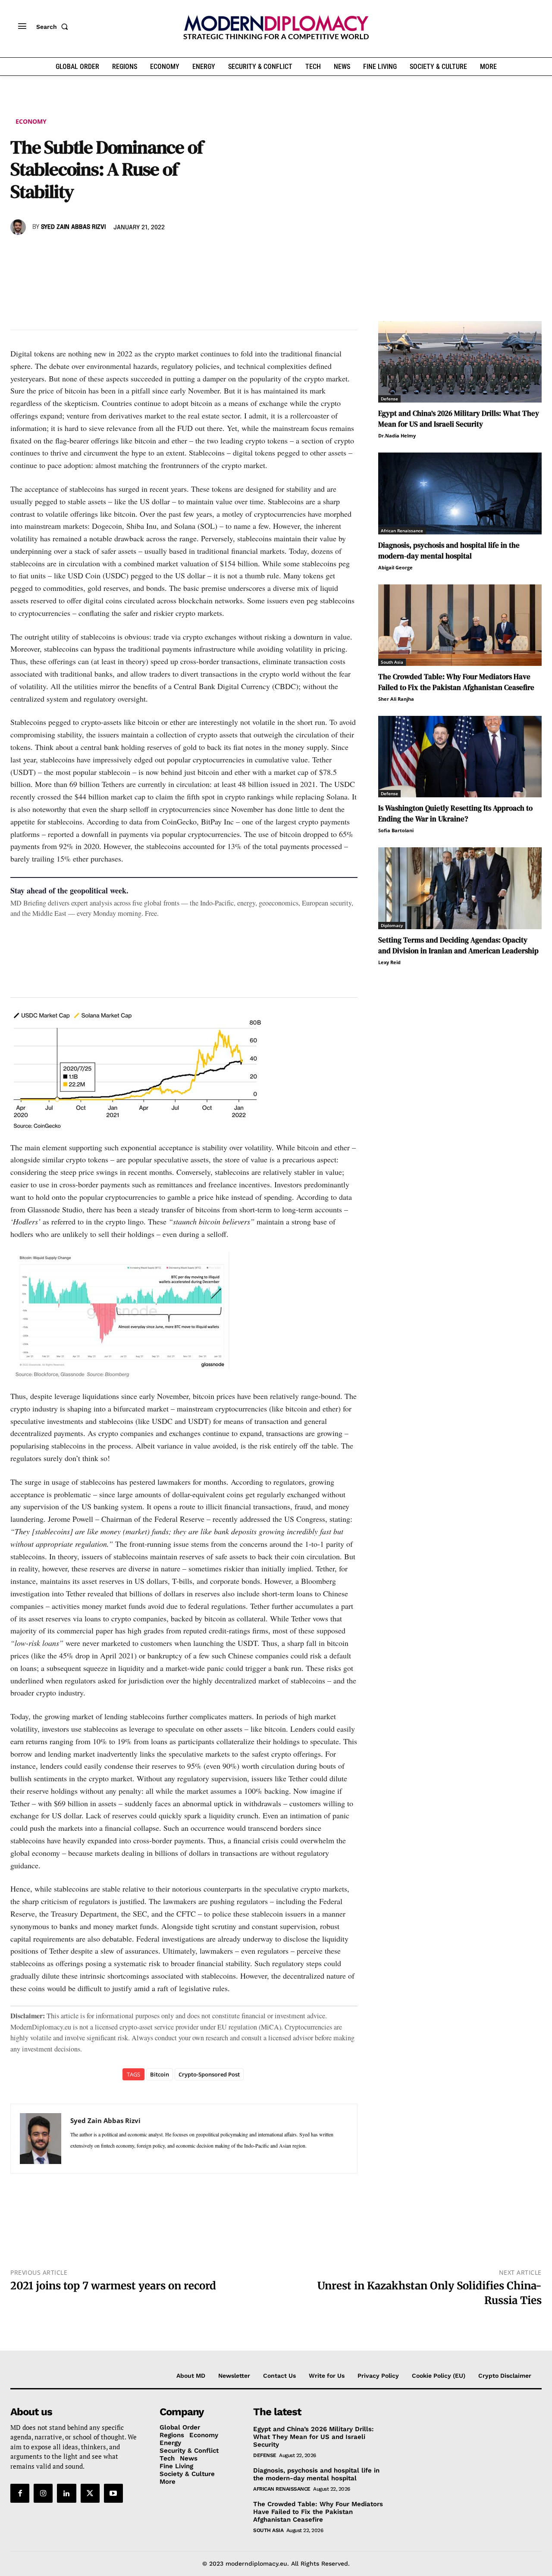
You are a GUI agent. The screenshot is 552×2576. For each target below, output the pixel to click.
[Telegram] (118, 252)
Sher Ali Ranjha (396, 699)
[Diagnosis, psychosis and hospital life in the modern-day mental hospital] (460, 493)
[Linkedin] (78, 252)
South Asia (392, 662)
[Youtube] (113, 2493)
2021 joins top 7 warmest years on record (113, 2286)
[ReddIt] (98, 252)
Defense (389, 399)
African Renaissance (402, 531)
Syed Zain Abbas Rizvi (73, 227)
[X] (39, 252)
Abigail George (395, 567)
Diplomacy (392, 925)
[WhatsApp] (59, 252)
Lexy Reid (389, 962)
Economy (31, 121)
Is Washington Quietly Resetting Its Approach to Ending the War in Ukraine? (455, 813)
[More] (138, 252)
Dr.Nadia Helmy (397, 436)
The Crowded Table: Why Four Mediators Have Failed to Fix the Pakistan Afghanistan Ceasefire (456, 682)
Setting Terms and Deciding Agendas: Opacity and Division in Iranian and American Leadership (458, 945)
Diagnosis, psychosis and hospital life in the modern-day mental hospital (449, 551)
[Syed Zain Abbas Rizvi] (19, 227)
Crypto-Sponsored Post (209, 2074)
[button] (54, 27)
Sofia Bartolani (396, 830)
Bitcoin (160, 2074)
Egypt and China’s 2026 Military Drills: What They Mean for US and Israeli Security (459, 419)
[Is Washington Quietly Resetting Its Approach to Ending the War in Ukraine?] (460, 757)
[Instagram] (43, 2493)
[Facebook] (19, 252)
